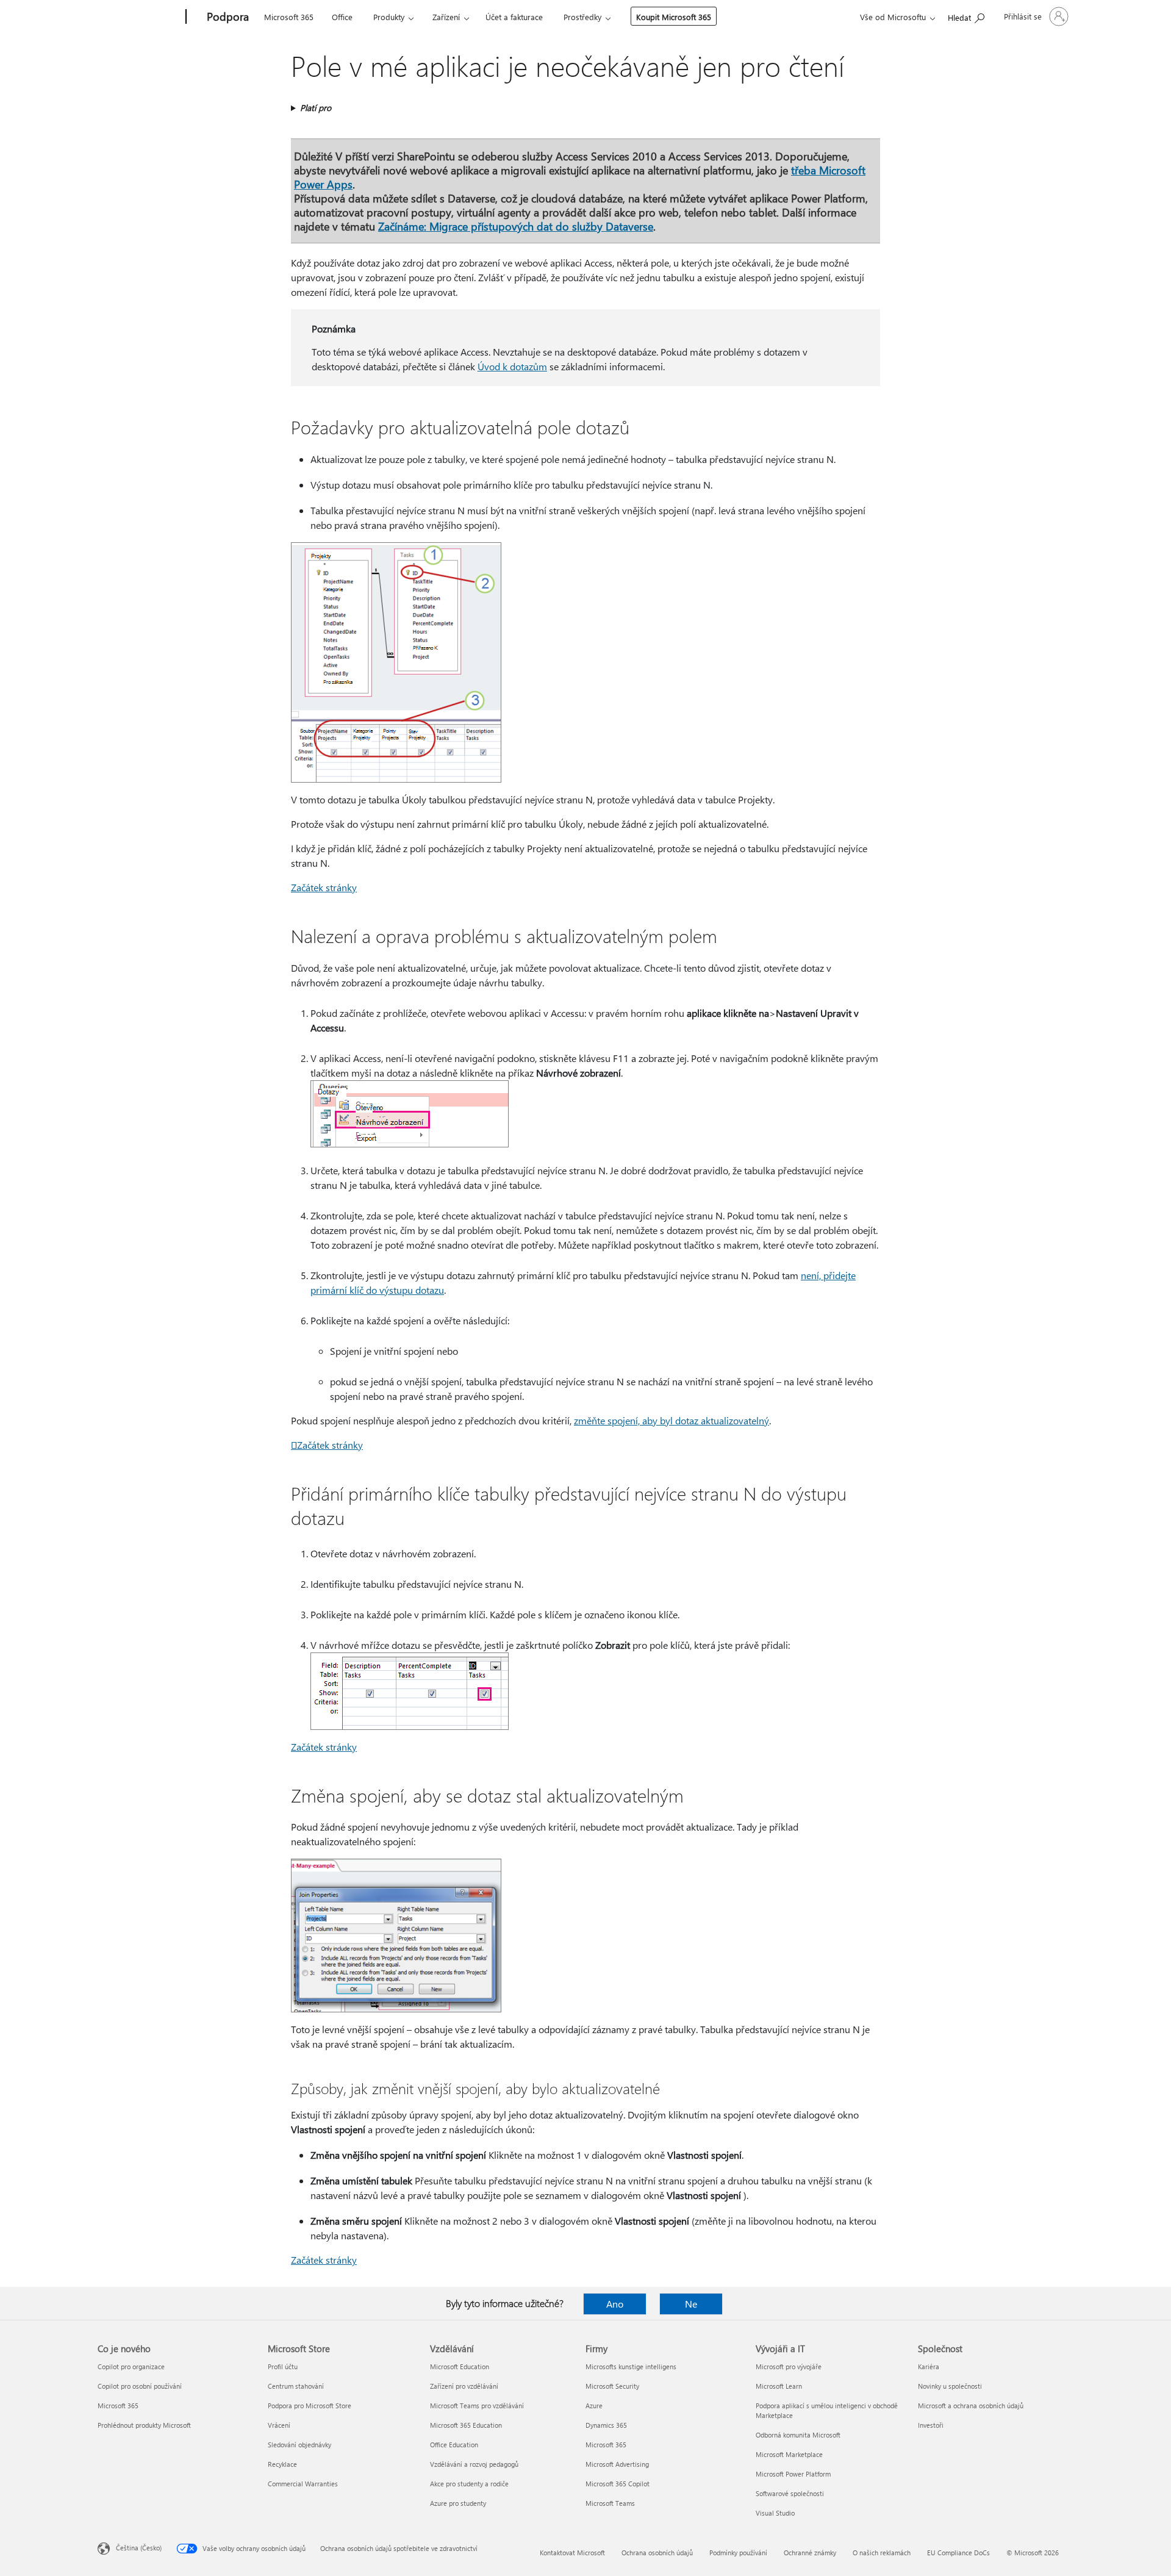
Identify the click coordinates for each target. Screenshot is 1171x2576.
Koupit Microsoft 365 (674, 17)
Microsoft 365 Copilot (618, 2484)
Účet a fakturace (514, 17)
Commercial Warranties (303, 2484)
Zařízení (446, 17)
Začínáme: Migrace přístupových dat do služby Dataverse (516, 226)
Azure (594, 2406)
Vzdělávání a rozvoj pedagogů (474, 2464)
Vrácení (279, 2425)
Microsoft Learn (779, 2386)
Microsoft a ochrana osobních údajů (971, 2406)
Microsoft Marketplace (789, 2454)
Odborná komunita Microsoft (798, 2435)
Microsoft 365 (289, 17)
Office (342, 17)
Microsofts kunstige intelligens (631, 2366)
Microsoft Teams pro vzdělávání (477, 2406)
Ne (691, 2304)
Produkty (389, 17)
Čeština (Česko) (139, 2548)
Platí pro (316, 108)
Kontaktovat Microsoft (572, 2553)
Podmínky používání (738, 2553)
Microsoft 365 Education (466, 2425)
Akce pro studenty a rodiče (469, 2484)
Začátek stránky (327, 1445)
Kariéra (929, 2366)
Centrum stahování (296, 2386)
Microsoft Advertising (617, 2464)
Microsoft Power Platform (793, 2474)
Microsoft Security (612, 2386)
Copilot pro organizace (131, 2366)
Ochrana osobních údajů (657, 2553)
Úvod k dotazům (512, 366)
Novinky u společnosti (950, 2386)
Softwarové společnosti (790, 2493)
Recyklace (282, 2464)
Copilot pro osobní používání (140, 2386)
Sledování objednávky (299, 2445)
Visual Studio (775, 2513)
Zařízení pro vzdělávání (464, 2386)
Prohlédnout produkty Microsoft (144, 2425)
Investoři (931, 2425)
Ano (615, 2304)
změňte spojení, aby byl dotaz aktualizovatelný (671, 1420)
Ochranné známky (810, 2553)
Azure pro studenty (458, 2503)
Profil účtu (283, 2366)
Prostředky (582, 17)
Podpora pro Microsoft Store (310, 2406)
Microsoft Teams (610, 2503)
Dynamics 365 (606, 2425)
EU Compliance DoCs (958, 2553)
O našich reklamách (882, 2553)
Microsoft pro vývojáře (789, 2366)
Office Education (454, 2445)
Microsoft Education (460, 2366)
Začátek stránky (324, 887)
